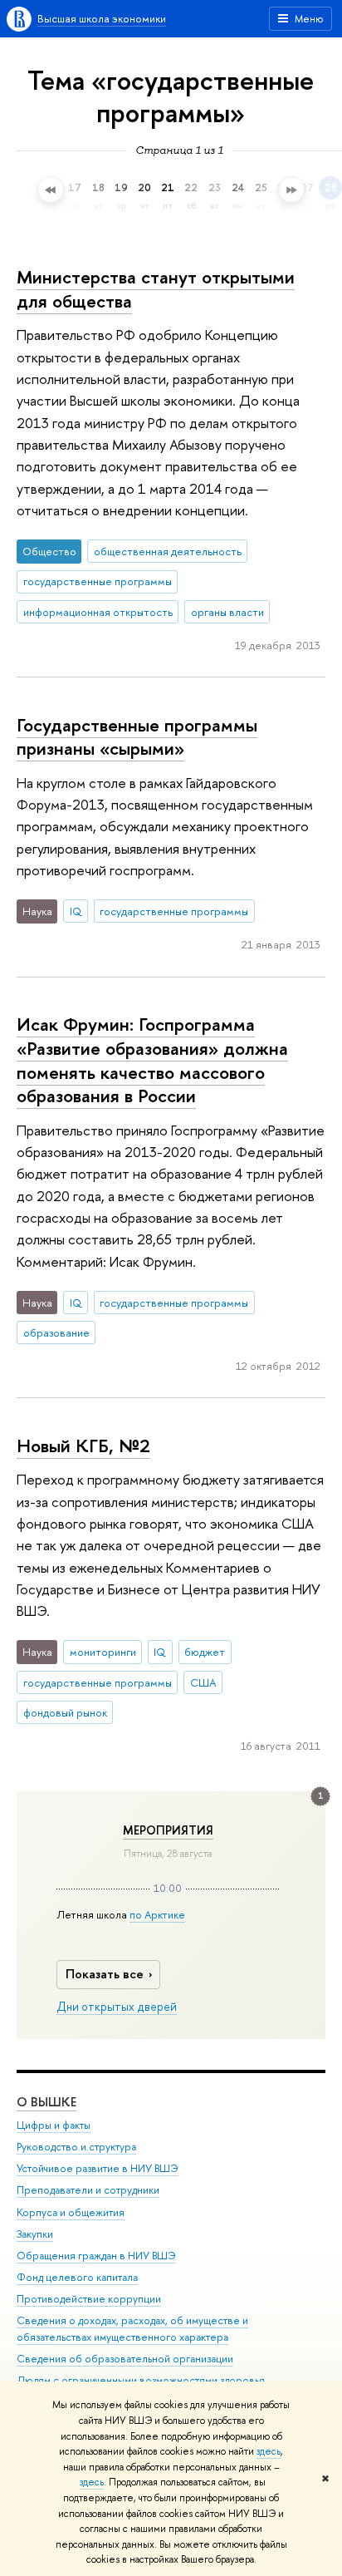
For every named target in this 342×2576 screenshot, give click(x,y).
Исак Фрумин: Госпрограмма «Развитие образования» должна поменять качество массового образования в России (152, 1060)
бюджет (205, 1652)
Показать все (105, 1974)
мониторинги (103, 1652)
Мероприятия (168, 1830)
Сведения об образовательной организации (125, 2359)
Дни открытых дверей (117, 2007)
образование (56, 1332)
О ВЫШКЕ (46, 2102)
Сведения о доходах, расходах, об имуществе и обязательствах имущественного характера (132, 2329)
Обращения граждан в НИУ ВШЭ (96, 2256)
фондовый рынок (65, 1712)
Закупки (35, 2234)
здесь (269, 2451)
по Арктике (157, 1914)
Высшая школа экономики (102, 18)
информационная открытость (98, 612)
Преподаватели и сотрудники (88, 2190)
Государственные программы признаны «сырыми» (137, 737)
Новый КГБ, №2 (83, 1446)
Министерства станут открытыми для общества (156, 289)
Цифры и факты (54, 2125)
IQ (76, 911)
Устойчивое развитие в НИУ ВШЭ (98, 2168)
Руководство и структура (76, 2147)
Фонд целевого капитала (77, 2277)
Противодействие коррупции (89, 2299)
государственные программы (98, 581)
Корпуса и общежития (71, 2212)
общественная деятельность (168, 551)
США (203, 1682)
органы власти (227, 612)
